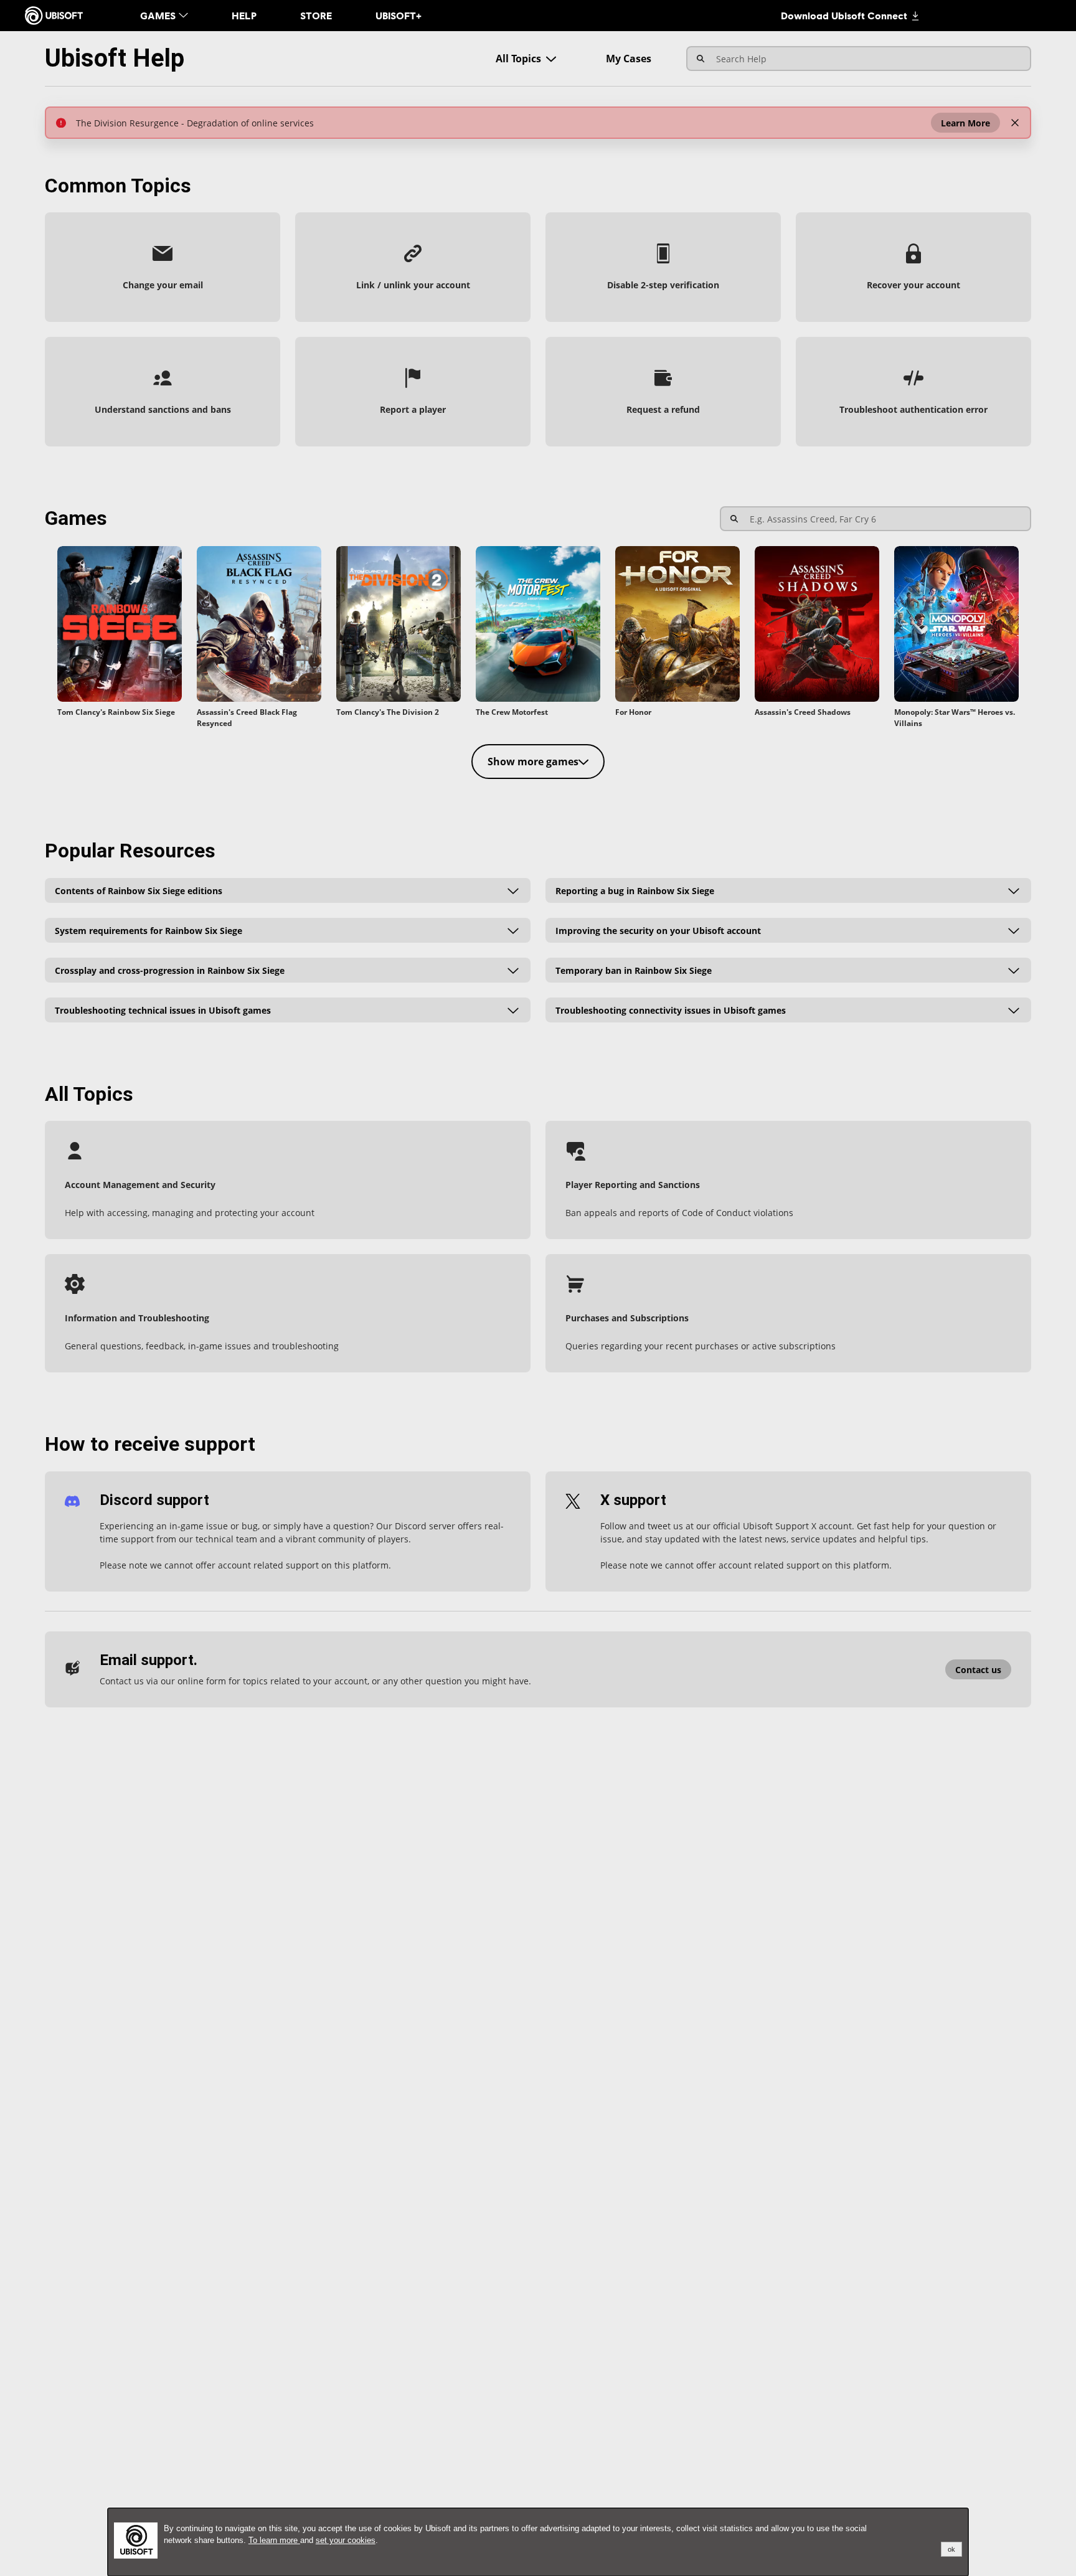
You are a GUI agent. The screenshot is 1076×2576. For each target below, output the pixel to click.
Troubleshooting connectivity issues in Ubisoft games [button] (671, 1010)
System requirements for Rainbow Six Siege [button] (149, 930)
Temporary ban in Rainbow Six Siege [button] (634, 970)
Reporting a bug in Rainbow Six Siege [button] (635, 890)
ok (951, 2549)
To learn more (274, 2540)
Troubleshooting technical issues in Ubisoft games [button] (163, 1010)
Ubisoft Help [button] (115, 58)
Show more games (533, 762)
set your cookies (346, 2540)
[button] (965, 123)
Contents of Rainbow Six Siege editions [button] (139, 890)
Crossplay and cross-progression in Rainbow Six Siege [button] (170, 970)
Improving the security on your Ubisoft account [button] (658, 930)
